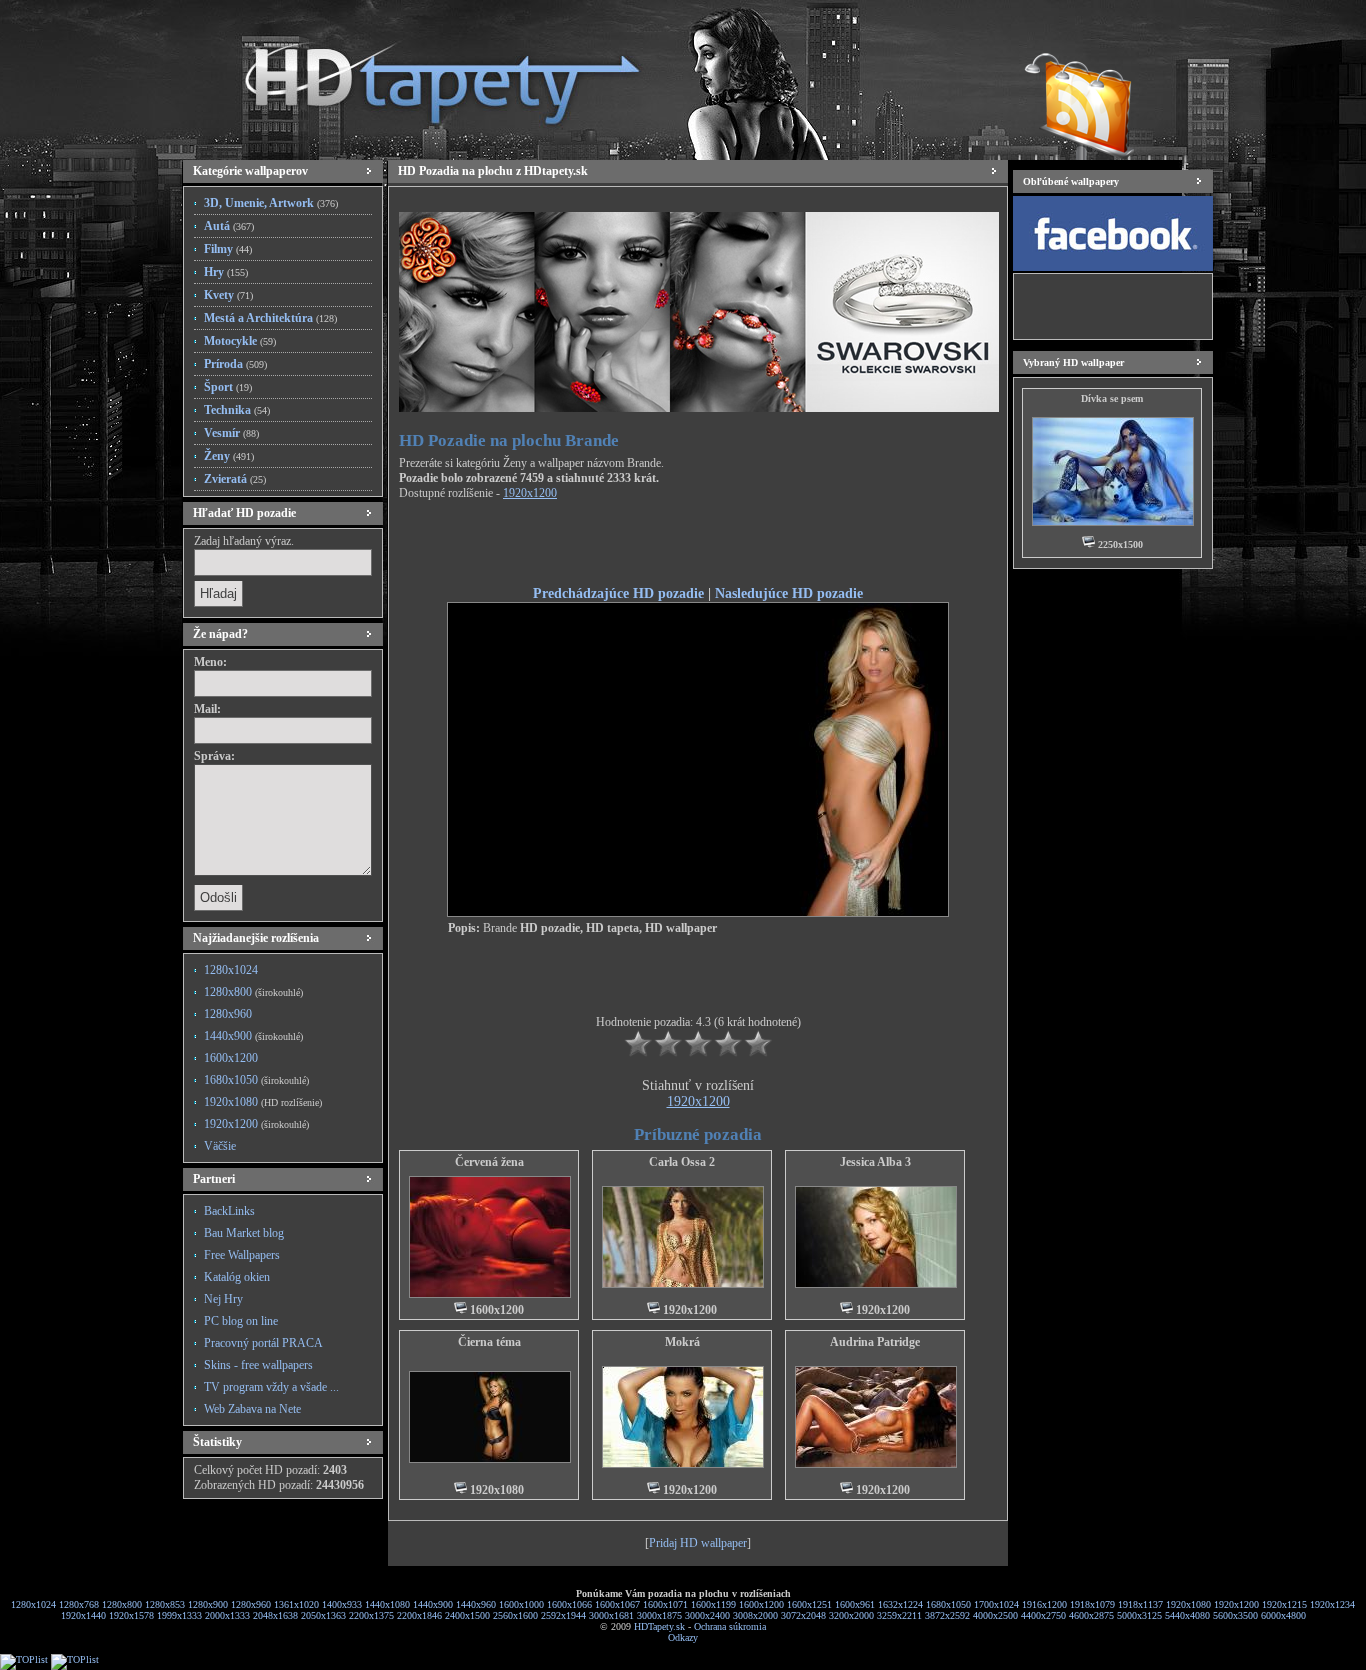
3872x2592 (947, 1615)
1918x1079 (1092, 1604)
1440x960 (476, 1604)
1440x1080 (387, 1604)
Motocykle (240, 341)
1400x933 (342, 1604)
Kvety (228, 295)
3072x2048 (803, 1615)
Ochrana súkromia (730, 1626)
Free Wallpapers (242, 1255)
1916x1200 (1044, 1604)
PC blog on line (241, 1321)
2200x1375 (371, 1615)
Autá (229, 226)
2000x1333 (227, 1615)
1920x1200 (256, 1124)
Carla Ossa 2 (682, 1162)
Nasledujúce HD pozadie (789, 593)
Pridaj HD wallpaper (698, 1543)
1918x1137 (1140, 1604)
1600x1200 (231, 1058)
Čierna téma (489, 1342)
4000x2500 (995, 1615)
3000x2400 (707, 1615)
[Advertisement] (698, 546)
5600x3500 (1235, 1615)
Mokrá (682, 1342)
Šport (228, 387)
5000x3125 (1139, 1615)
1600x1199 (713, 1604)
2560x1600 (515, 1615)
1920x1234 (1332, 1604)
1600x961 (855, 1604)
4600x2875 (1091, 1615)
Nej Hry (223, 1299)
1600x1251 (809, 1604)
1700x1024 (996, 1604)
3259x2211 (899, 1615)
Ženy (229, 456)
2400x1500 (467, 1615)
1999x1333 (179, 1615)
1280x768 (79, 1604)
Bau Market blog (244, 1233)
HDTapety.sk (659, 1626)
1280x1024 (231, 970)
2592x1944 (563, 1615)
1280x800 (253, 992)
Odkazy (683, 1637)
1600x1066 (569, 1604)
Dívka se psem (1112, 398)
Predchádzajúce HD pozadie (618, 593)
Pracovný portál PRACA (263, 1343)
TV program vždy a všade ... (271, 1387)
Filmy (228, 249)
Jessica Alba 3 (875, 1162)
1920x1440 (83, 1615)
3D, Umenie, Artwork (271, 203)
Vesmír (231, 433)
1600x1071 (665, 1604)
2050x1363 (323, 1615)
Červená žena (489, 1162)
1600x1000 (521, 1604)
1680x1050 (256, 1080)
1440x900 (253, 1036)
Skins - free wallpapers (258, 1365)
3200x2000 (851, 1615)
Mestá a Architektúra (270, 318)
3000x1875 (659, 1615)
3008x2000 (755, 1615)
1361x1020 (296, 1604)
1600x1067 (617, 1604)
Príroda (235, 364)
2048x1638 (275, 1615)
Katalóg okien (237, 1277)
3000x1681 (611, 1615)
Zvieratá (235, 479)
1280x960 (228, 1014)
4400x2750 (1043, 1615)
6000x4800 (1283, 1615)
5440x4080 (1187, 1615)
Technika (237, 410)
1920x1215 (1284, 1604)
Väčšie (220, 1146)
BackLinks (229, 1211)
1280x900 (208, 1604)
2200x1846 (419, 1615)
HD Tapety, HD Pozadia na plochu (423, 75)
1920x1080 (263, 1102)
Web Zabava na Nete (252, 1409)
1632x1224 (900, 1604)
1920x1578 (131, 1615)
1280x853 (165, 1604)
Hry (226, 272)
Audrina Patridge (875, 1342)
